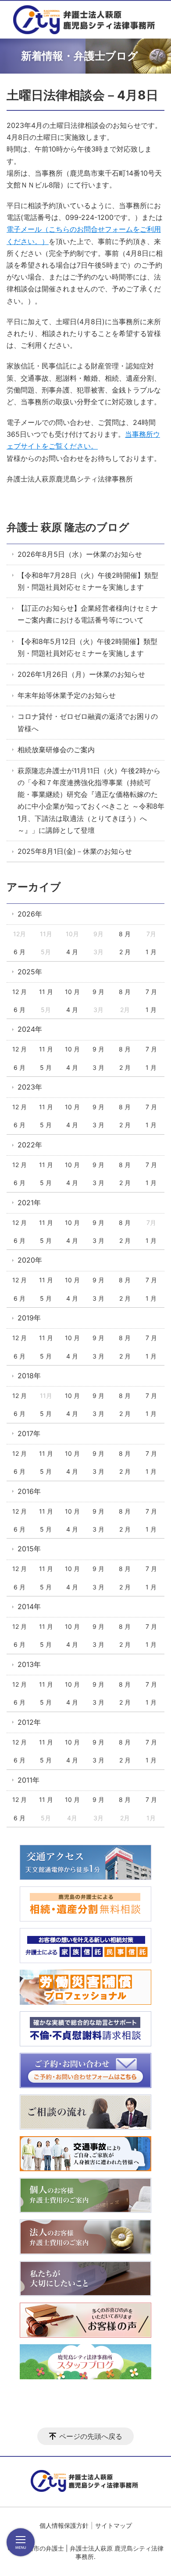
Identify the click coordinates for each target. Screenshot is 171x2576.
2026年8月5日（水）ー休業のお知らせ (80, 554)
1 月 (151, 952)
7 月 (151, 992)
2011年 (28, 1780)
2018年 (29, 1376)
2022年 (30, 1145)
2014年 (29, 1606)
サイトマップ (114, 2525)
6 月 (20, 952)
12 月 (20, 992)
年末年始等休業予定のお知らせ (67, 695)
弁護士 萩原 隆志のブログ (68, 527)
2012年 (29, 1722)
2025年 (30, 972)
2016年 (29, 1491)
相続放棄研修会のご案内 (56, 750)
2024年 (30, 1029)
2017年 (29, 1433)
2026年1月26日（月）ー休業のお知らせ (81, 674)
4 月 (72, 952)
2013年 (29, 1664)
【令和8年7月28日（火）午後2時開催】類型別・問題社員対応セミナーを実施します (88, 581)
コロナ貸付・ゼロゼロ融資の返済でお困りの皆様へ (88, 722)
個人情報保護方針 (64, 2525)
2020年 (30, 1260)
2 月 (125, 952)
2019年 (29, 1318)
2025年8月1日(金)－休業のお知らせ (75, 851)
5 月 (46, 1067)
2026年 (30, 914)
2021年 (29, 1203)
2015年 (29, 1549)
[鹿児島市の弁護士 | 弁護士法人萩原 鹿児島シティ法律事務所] (85, 20)
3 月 (98, 1067)
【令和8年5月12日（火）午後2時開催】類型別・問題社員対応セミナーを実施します (87, 647)
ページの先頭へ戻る (91, 2436)
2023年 (30, 1087)
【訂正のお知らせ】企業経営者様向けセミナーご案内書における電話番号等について (88, 614)
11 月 (46, 992)
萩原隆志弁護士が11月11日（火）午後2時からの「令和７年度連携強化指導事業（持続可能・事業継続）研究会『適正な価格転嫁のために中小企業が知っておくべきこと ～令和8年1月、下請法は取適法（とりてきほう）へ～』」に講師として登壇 (91, 800)
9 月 (98, 992)
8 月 (125, 934)
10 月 (72, 992)
